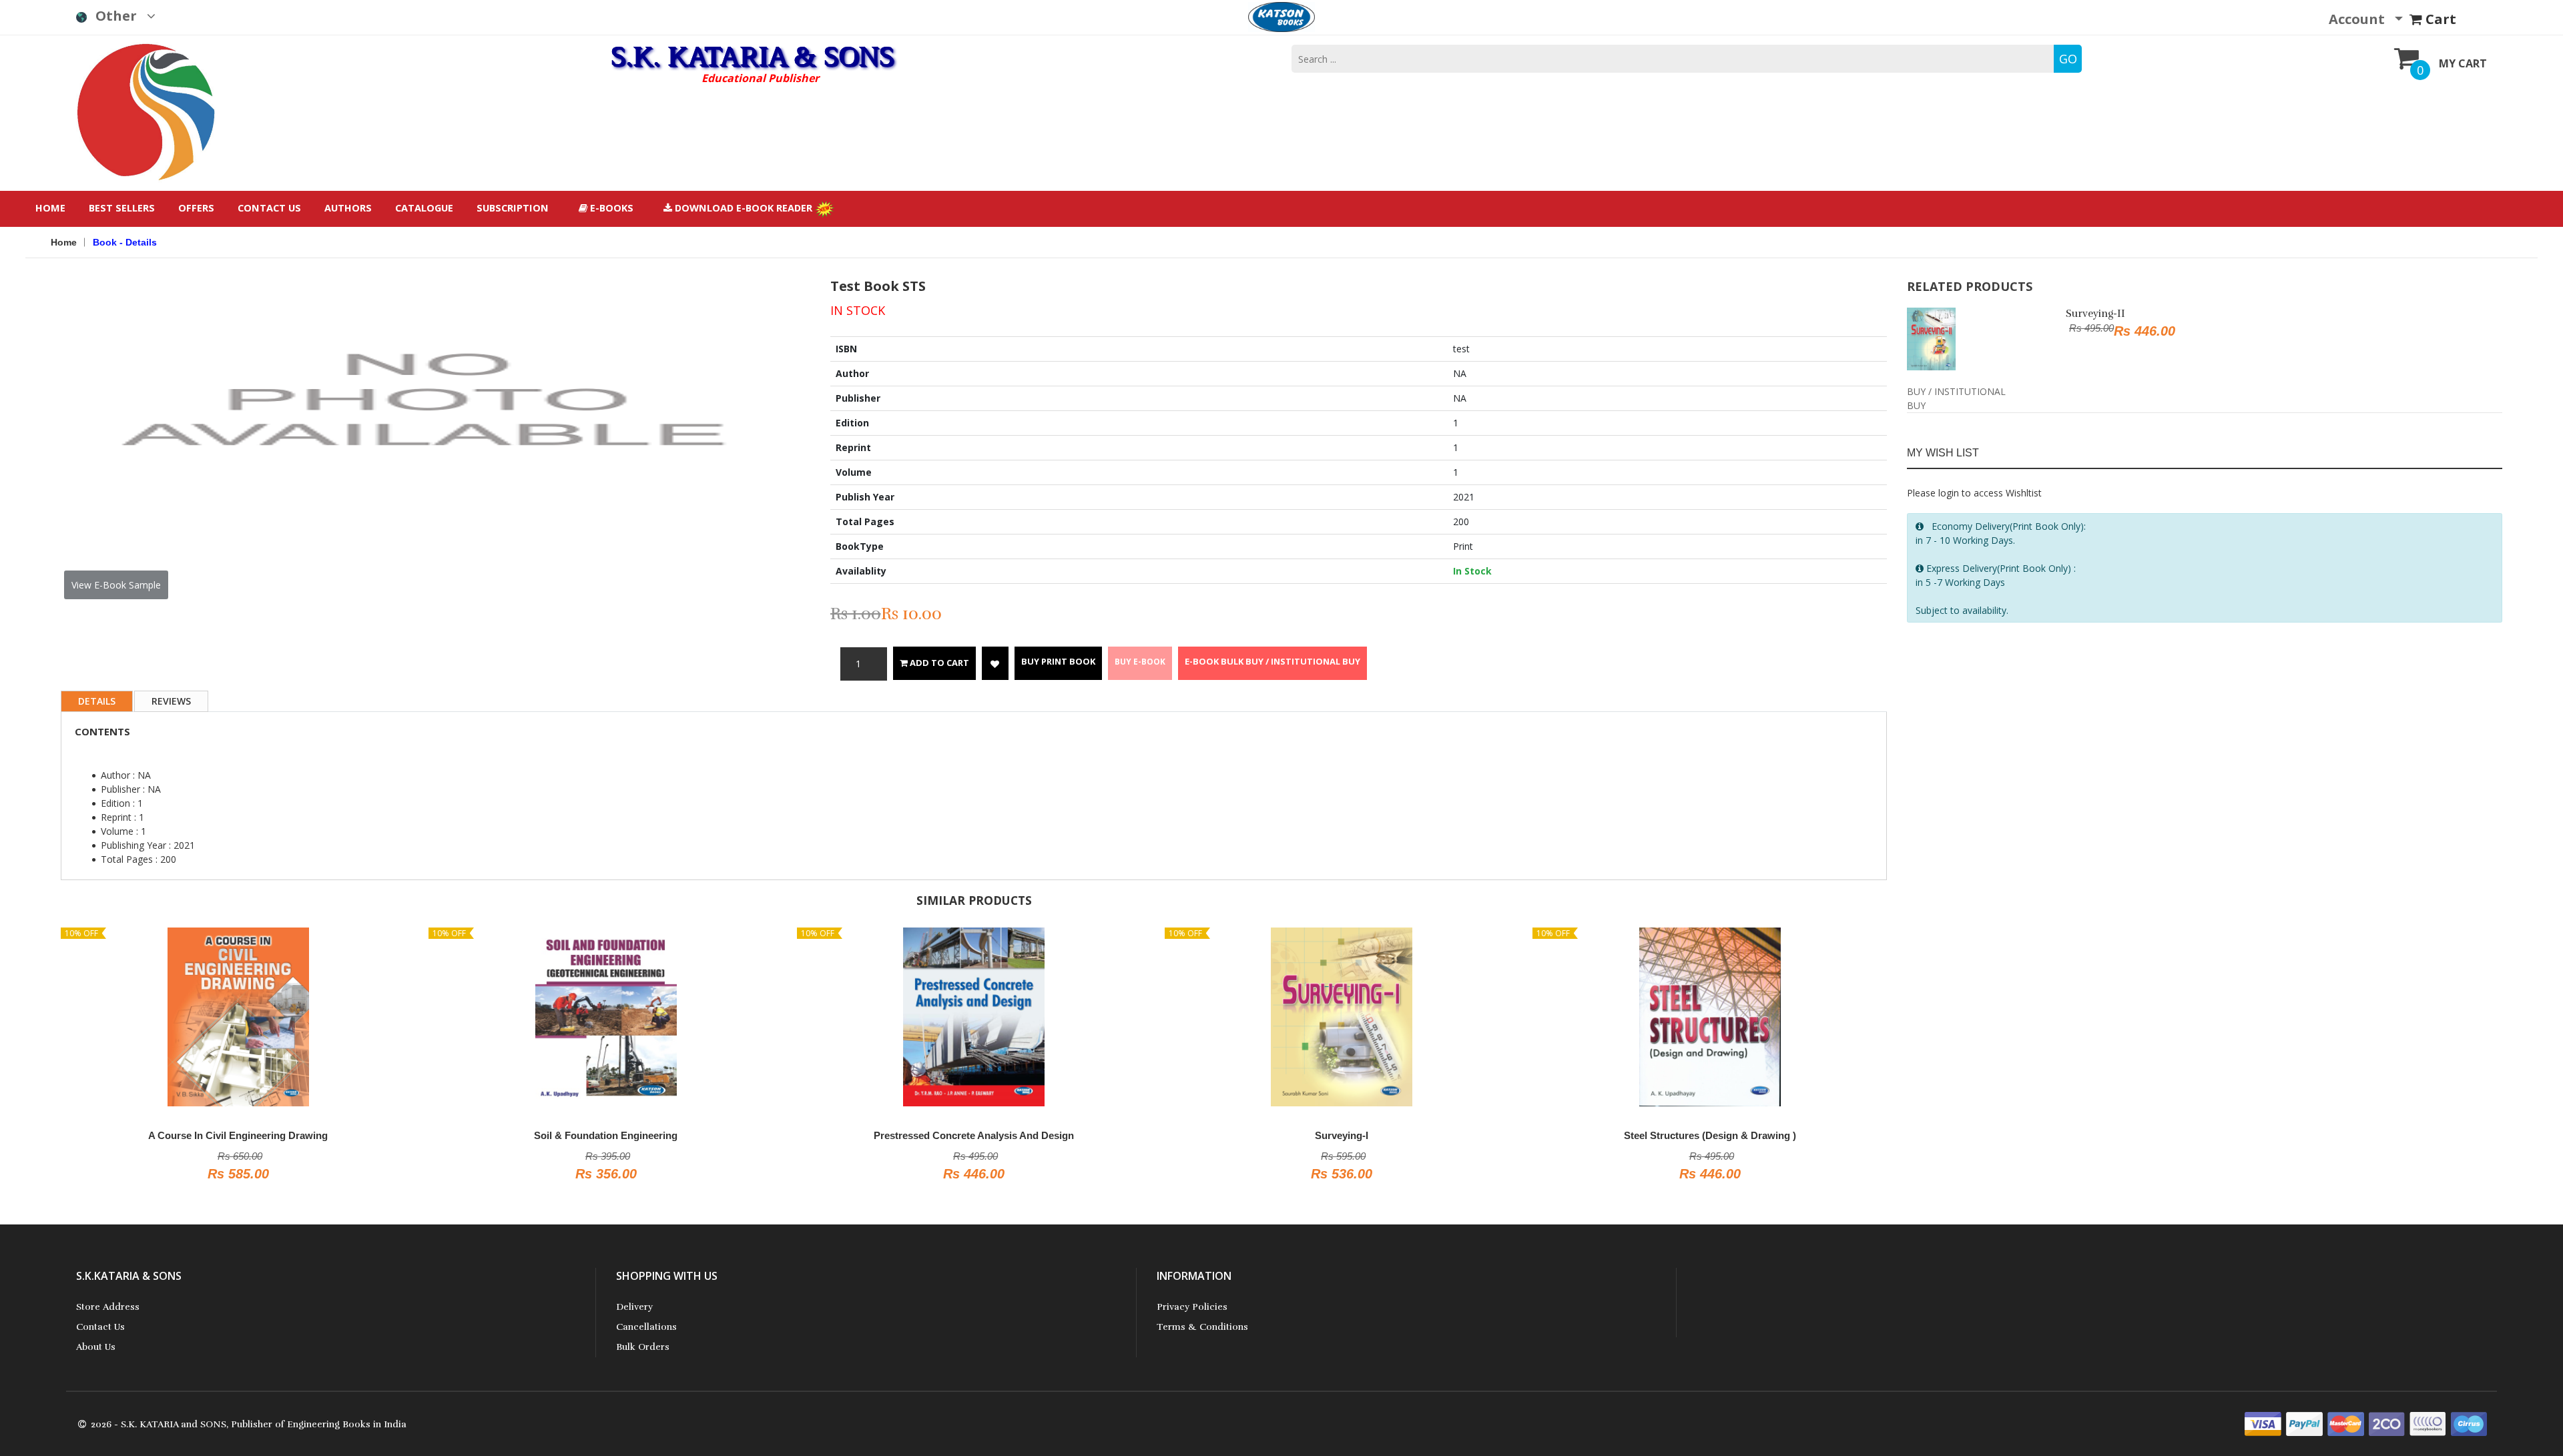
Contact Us (269, 208)
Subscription (513, 208)
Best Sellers (122, 208)
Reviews (171, 701)
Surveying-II (2095, 314)
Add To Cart (938, 663)
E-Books (610, 208)
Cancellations (646, 1327)
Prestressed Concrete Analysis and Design (974, 1135)
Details (97, 701)
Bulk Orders (643, 1347)
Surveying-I (1342, 1135)
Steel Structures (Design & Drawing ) (1710, 1135)
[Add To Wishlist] (995, 663)
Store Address (108, 1307)
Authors (348, 208)
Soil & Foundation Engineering (606, 1135)
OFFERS (196, 208)
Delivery (634, 1307)
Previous (43, 363)
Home (50, 208)
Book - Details (125, 242)
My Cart (2463, 63)
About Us (96, 1347)
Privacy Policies (1192, 1307)
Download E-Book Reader (744, 208)
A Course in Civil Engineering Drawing (238, 1135)
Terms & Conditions (1202, 1327)
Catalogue (424, 208)
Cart (2439, 19)
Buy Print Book (1058, 661)
